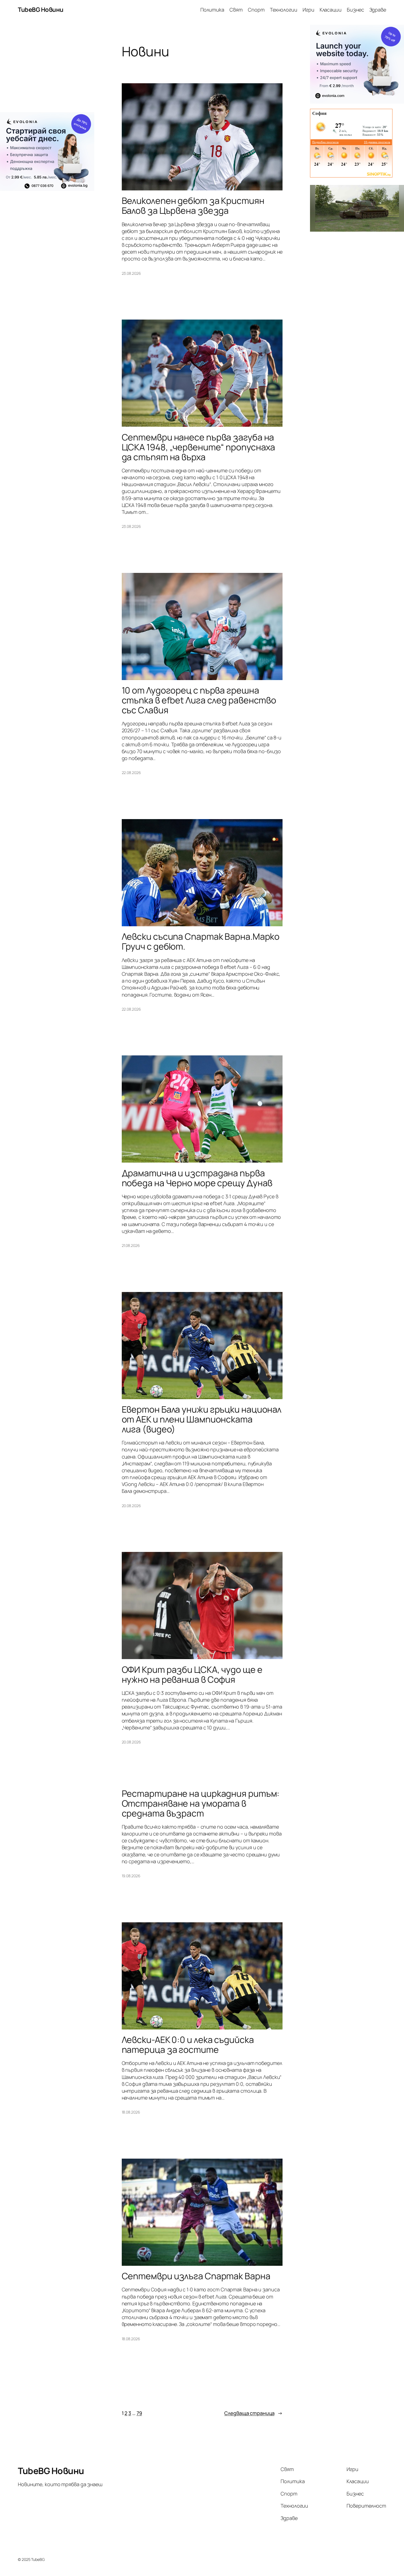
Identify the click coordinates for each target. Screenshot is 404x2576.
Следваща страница (253, 2413)
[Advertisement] (47, 68)
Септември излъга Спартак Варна (196, 2276)
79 (139, 2413)
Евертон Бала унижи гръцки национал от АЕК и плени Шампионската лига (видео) (202, 1419)
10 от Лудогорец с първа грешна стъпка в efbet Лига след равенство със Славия (199, 700)
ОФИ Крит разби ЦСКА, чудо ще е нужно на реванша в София (192, 1674)
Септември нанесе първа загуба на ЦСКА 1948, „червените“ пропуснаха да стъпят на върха (199, 447)
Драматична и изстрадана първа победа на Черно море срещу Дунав (197, 1178)
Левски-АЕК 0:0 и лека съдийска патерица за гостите (188, 2045)
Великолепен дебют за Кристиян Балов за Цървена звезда (193, 206)
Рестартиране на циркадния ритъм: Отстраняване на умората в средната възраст (201, 1803)
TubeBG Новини (41, 10)
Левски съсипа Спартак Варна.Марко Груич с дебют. (201, 941)
